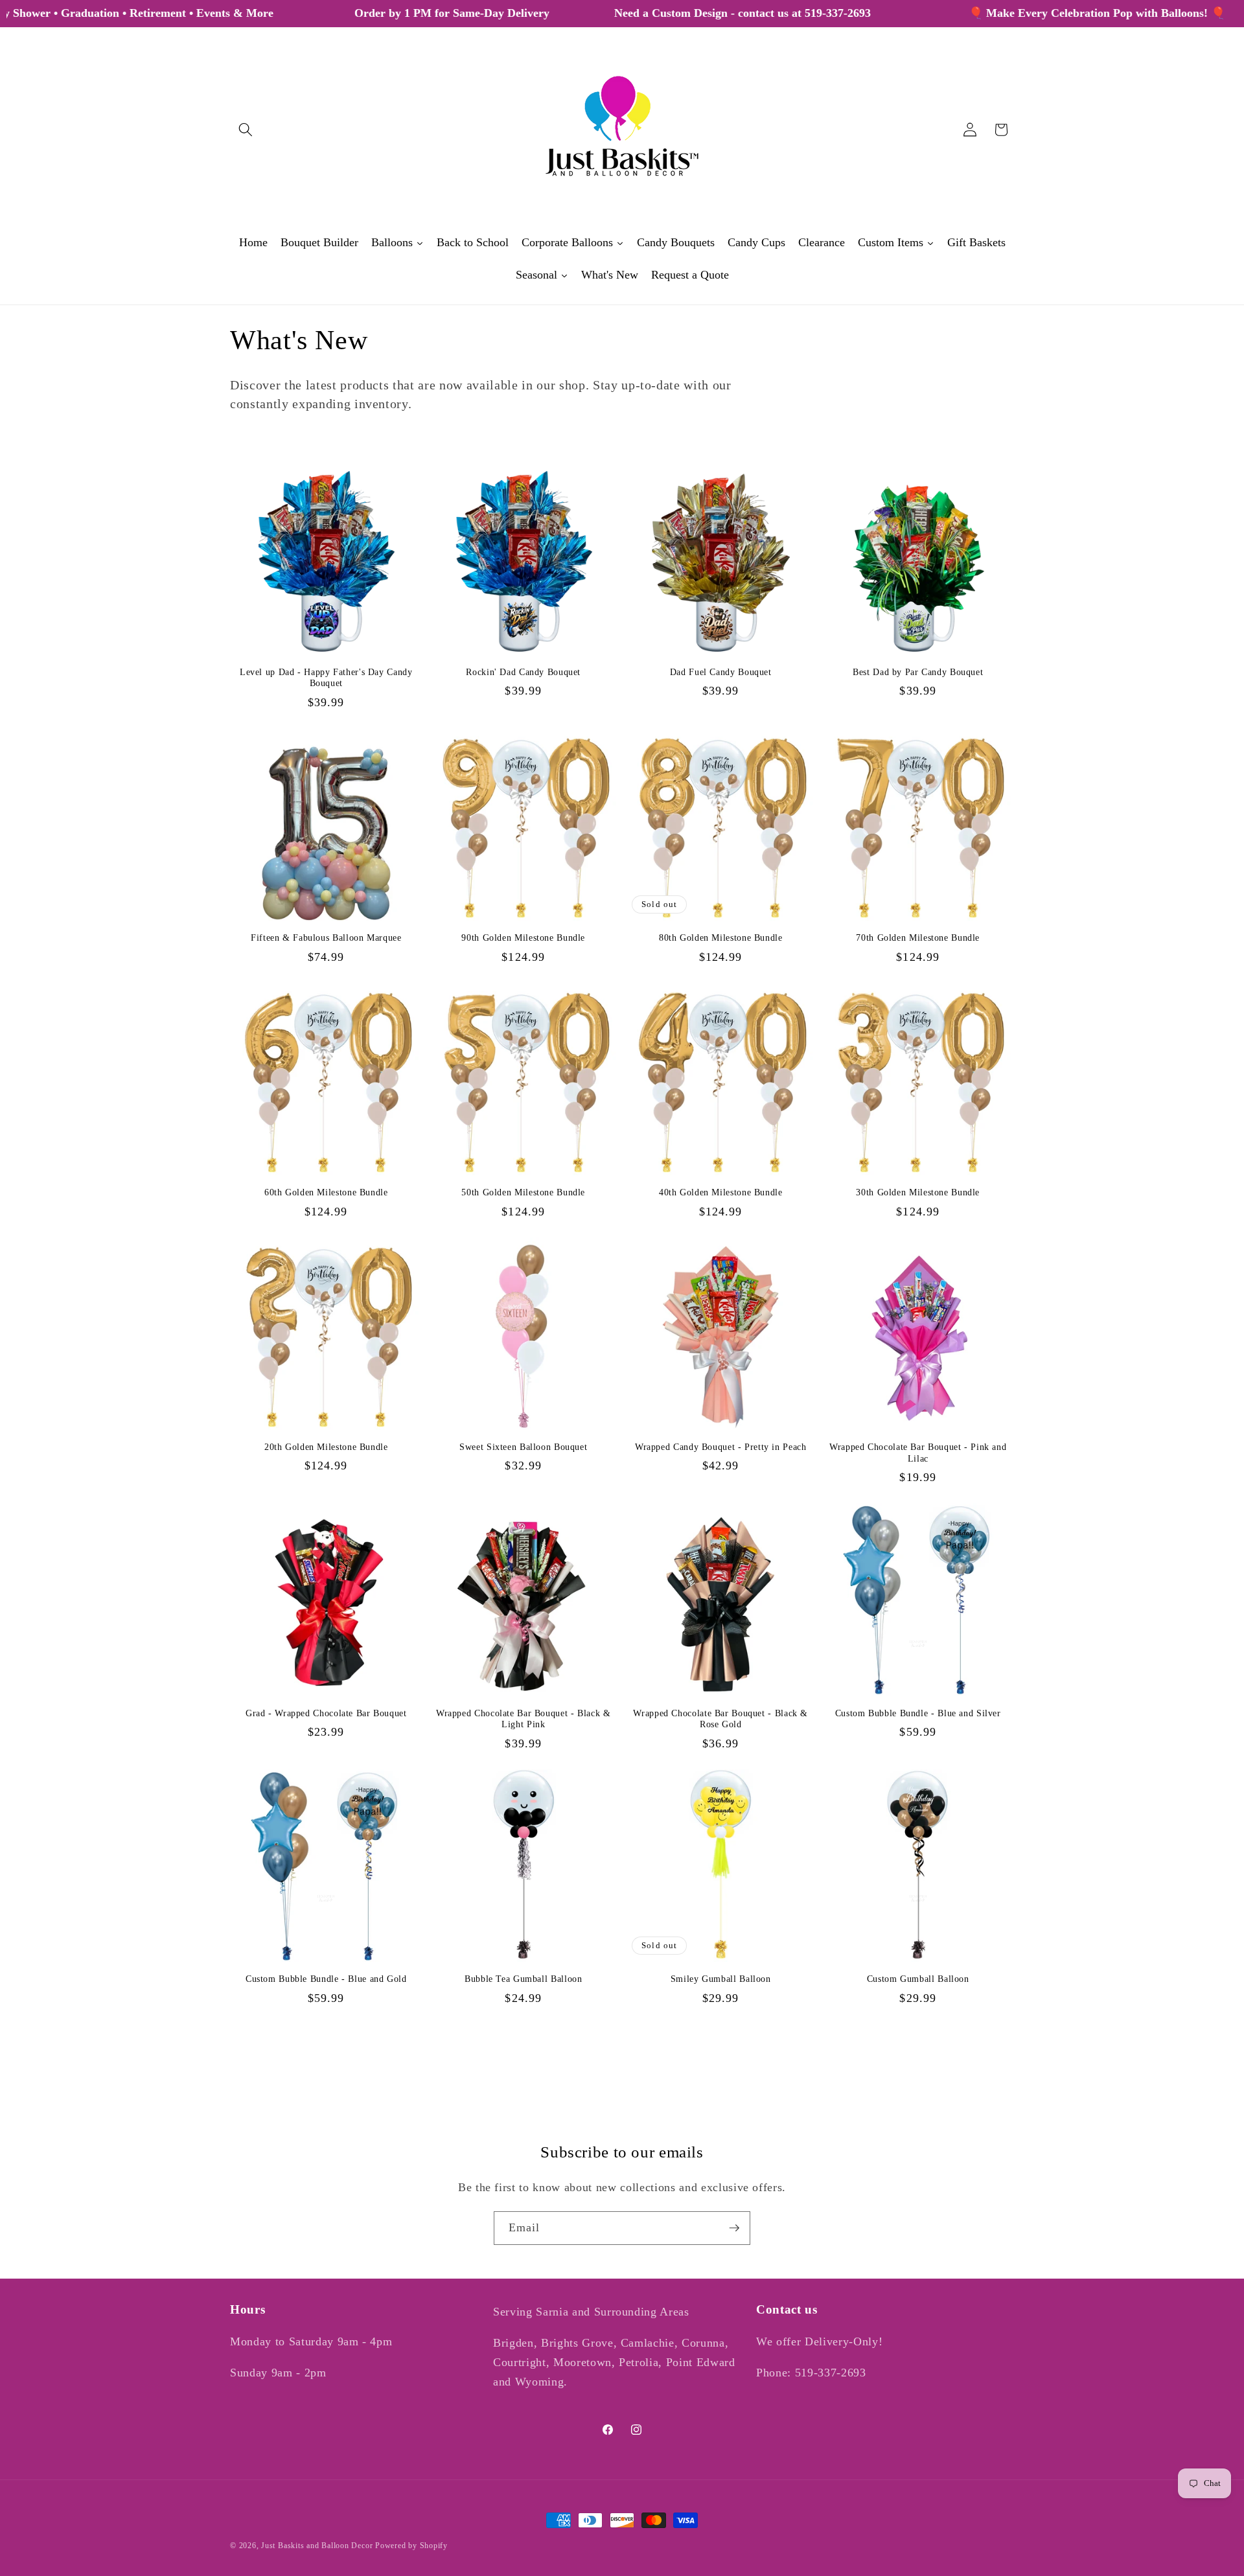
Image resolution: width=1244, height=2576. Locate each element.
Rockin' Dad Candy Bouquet (523, 672)
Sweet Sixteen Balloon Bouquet (523, 1447)
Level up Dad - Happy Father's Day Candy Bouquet (326, 678)
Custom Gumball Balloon (918, 1979)
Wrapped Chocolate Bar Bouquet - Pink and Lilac (918, 1453)
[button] (246, 130)
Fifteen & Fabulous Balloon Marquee (326, 938)
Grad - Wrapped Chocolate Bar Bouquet (326, 1713)
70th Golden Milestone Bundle (918, 938)
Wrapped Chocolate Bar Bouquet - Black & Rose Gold (720, 1719)
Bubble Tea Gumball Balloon (523, 1979)
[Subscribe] (734, 2228)
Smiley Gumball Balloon (721, 1979)
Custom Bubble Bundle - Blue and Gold (326, 1979)
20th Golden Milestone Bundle (326, 1447)
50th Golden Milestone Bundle (523, 1192)
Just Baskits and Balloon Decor (317, 2546)
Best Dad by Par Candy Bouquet (918, 672)
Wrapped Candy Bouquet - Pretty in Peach (721, 1447)
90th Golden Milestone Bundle (523, 938)
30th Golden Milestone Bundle (918, 1192)
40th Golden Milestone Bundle (721, 1192)
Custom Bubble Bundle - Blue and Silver (918, 1713)
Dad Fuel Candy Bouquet (721, 672)
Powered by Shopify (411, 2546)
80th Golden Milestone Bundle (721, 938)
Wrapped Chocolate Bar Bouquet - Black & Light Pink (524, 1719)
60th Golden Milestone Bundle (326, 1192)
